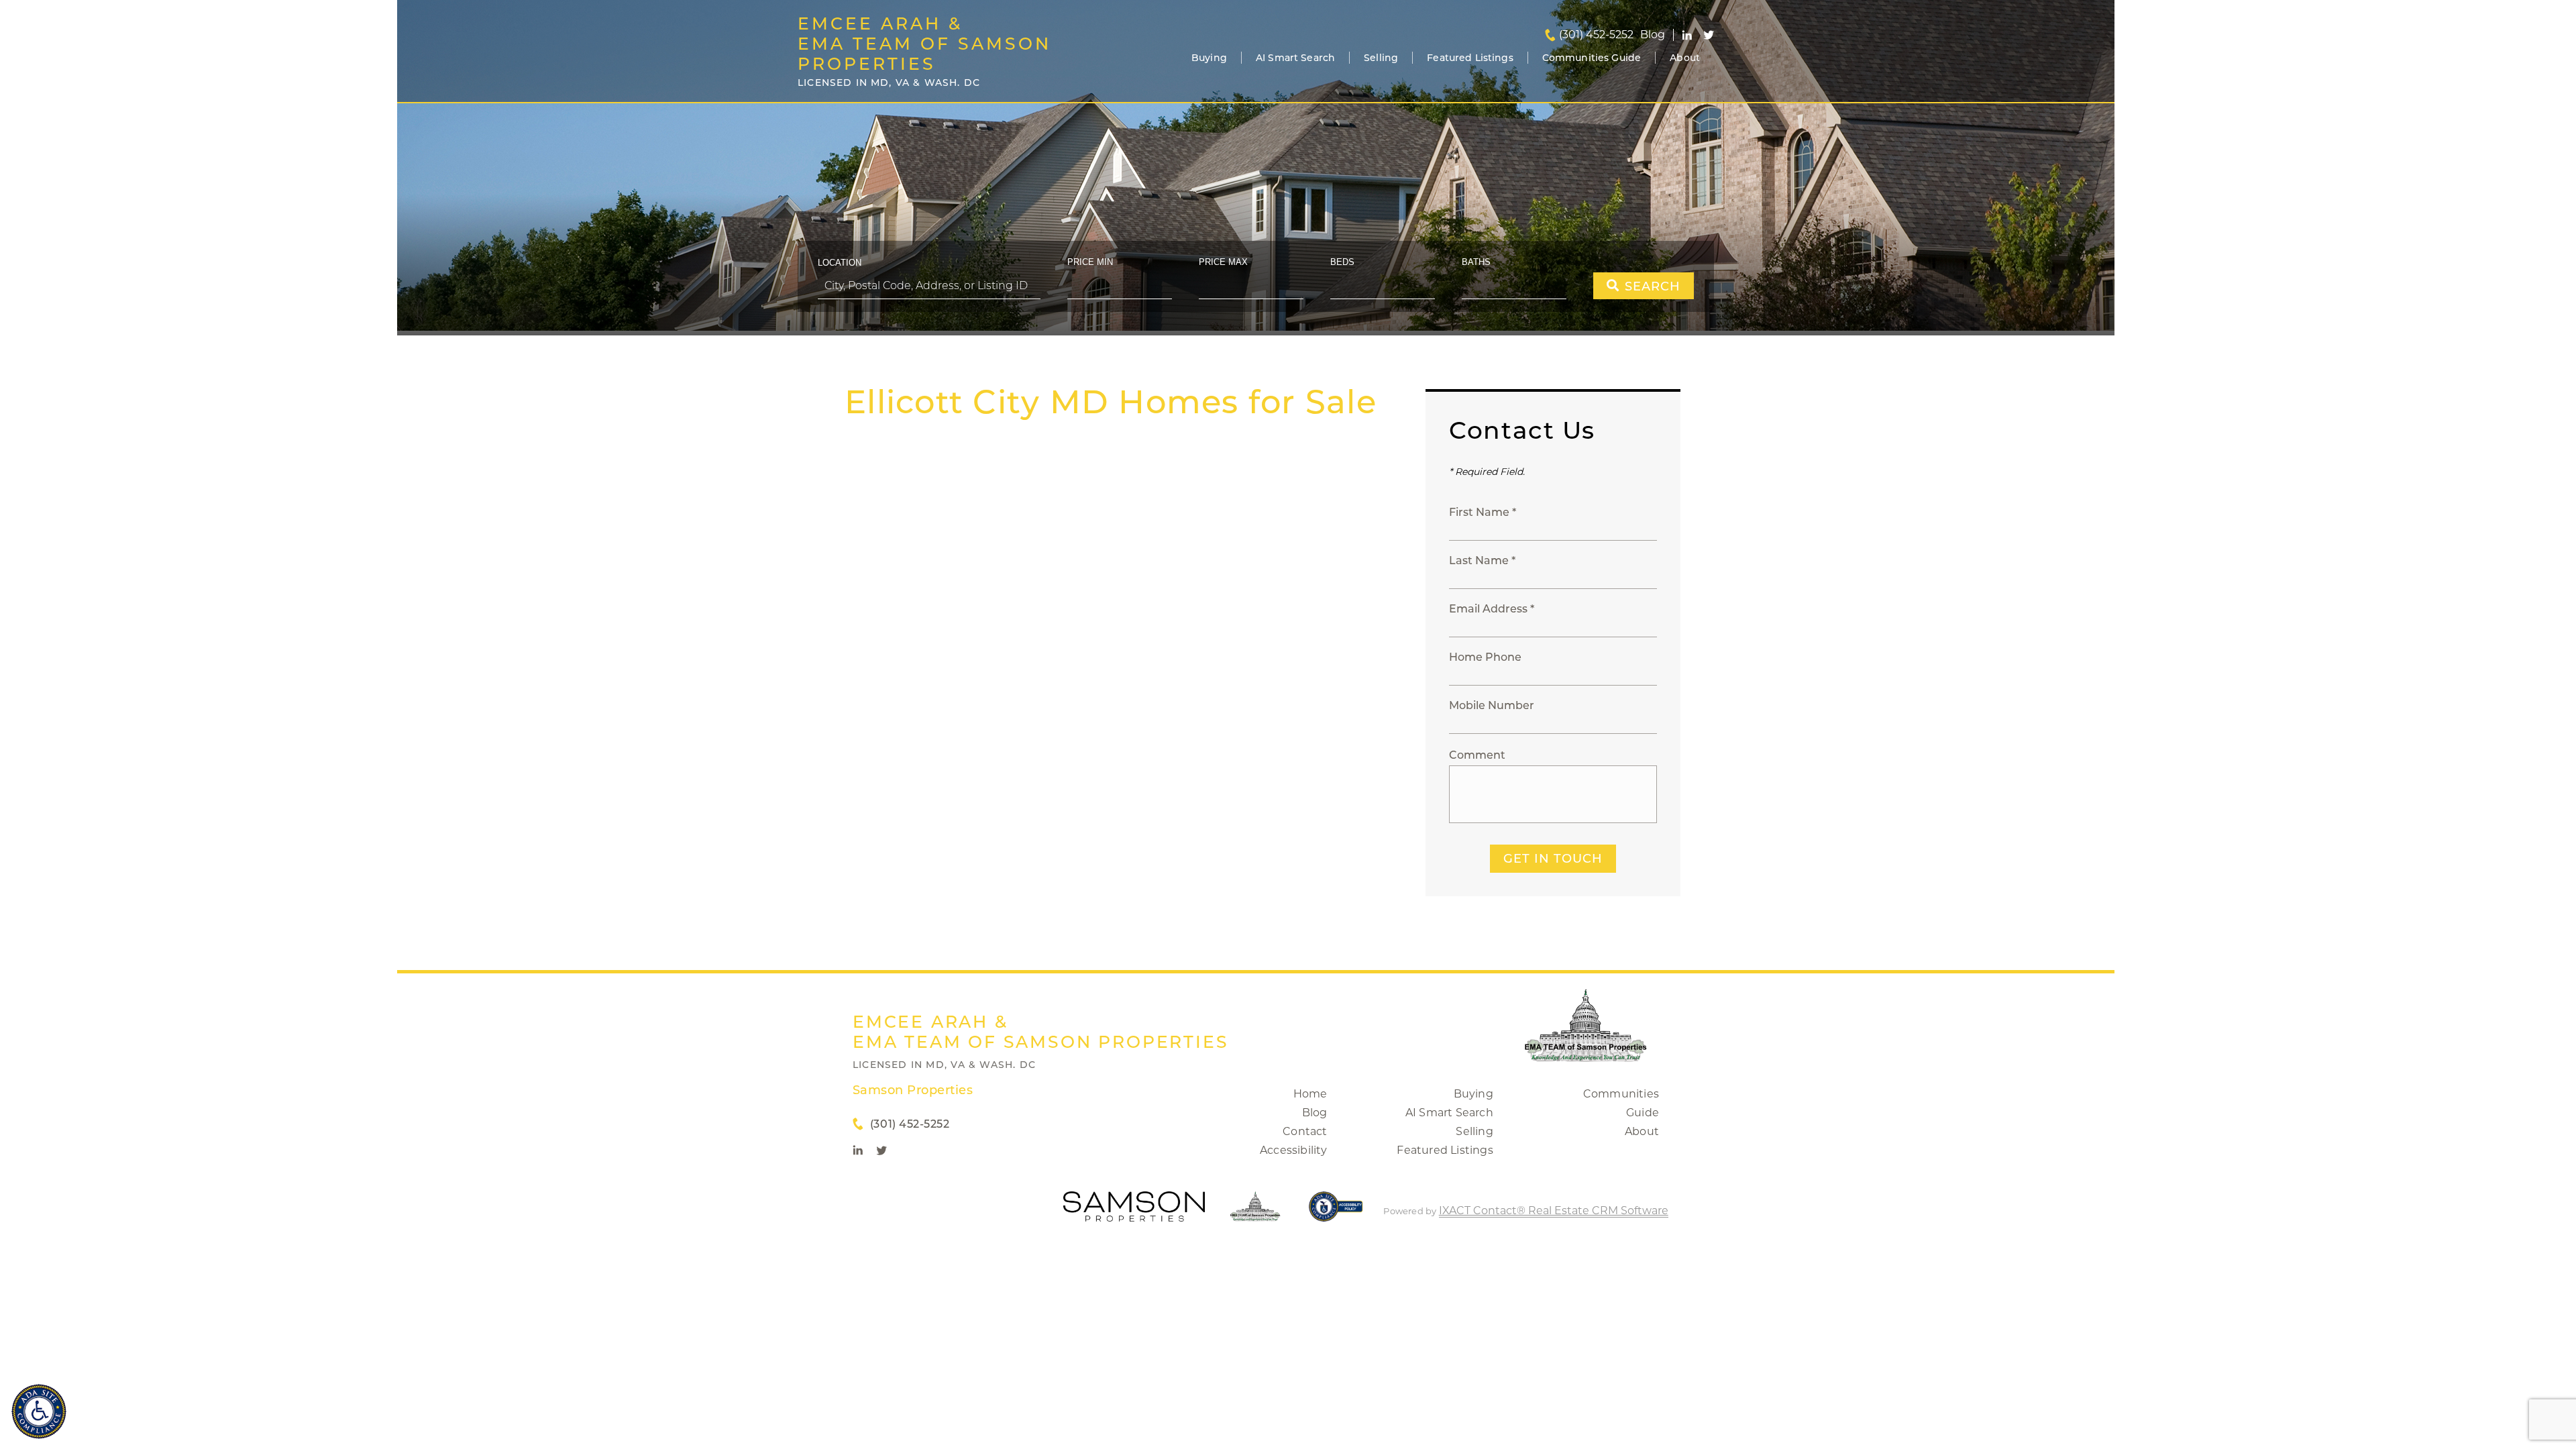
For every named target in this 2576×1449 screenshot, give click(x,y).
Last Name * (1482, 560)
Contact (1305, 1131)
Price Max (1223, 262)
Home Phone (1485, 657)
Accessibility (1294, 1150)
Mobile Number (1492, 705)
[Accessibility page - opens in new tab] (1336, 1213)
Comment (1477, 755)
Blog (1315, 1113)
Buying (1209, 58)
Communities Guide (1592, 58)
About (1685, 58)
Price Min (1090, 262)
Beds (1342, 262)
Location (840, 263)
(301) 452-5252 (1596, 35)
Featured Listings (1470, 58)
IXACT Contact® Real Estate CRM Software (1554, 1211)
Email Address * (1492, 609)
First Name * (1483, 512)
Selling (1381, 58)
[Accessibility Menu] (39, 1411)
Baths (1476, 262)
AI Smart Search (1295, 58)
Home (1310, 1094)
